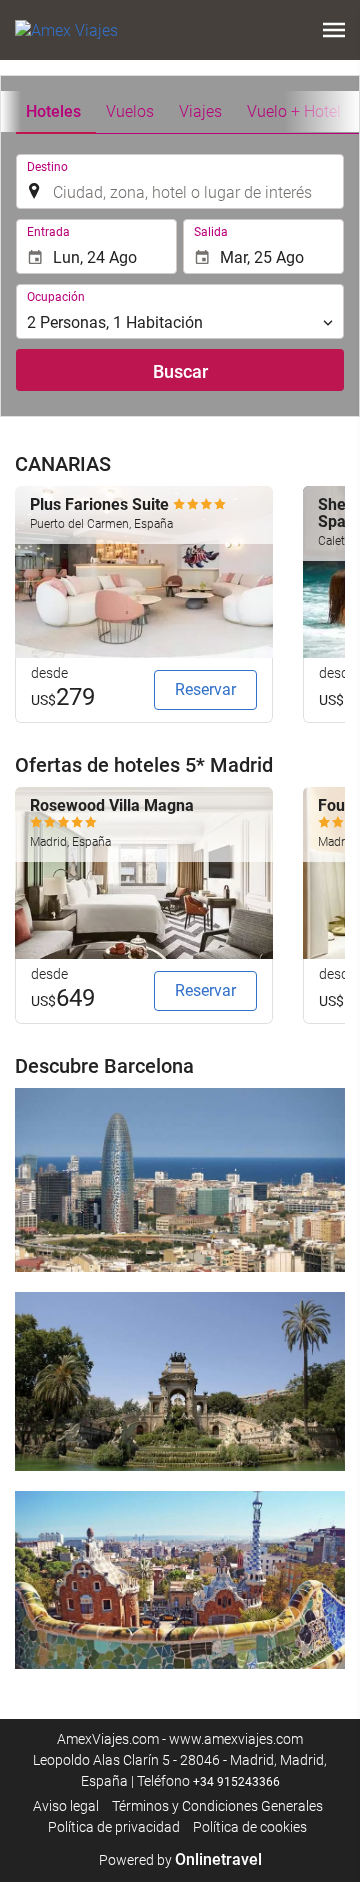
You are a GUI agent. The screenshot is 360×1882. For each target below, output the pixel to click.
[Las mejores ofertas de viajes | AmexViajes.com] (66, 30)
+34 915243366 (236, 1782)
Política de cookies (250, 1827)
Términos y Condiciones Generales (217, 1806)
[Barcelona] (180, 1180)
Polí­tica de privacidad (114, 1827)
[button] (334, 30)
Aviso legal (66, 1806)
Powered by (180, 1860)
